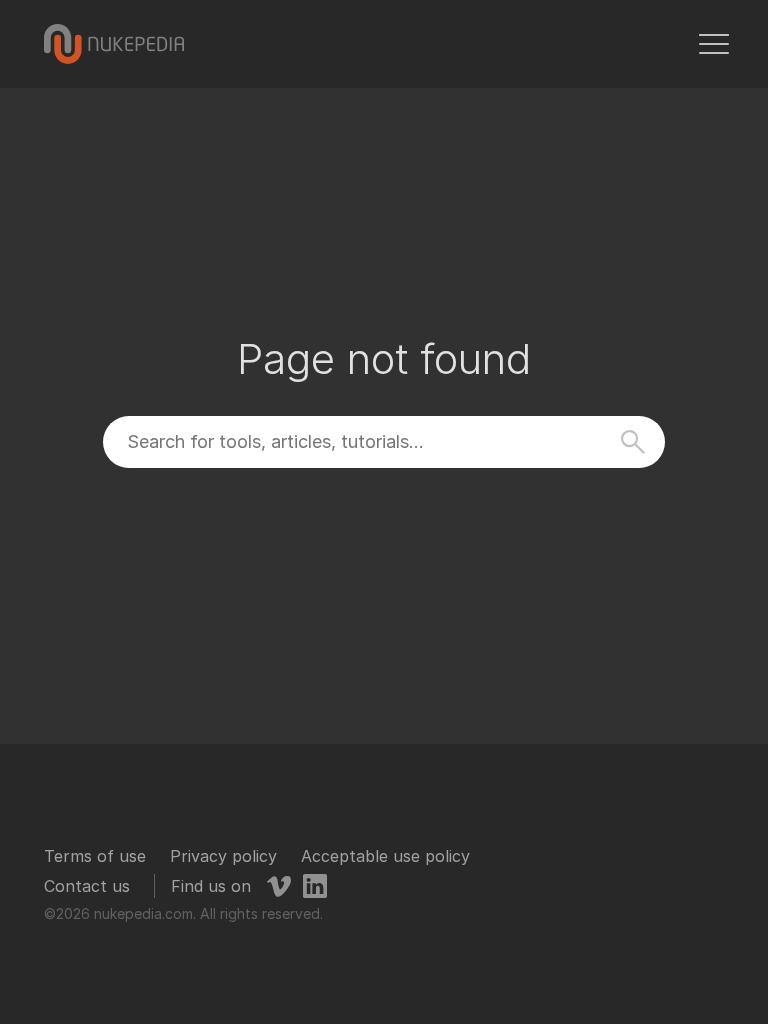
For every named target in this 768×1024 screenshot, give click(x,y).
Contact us (87, 886)
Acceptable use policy (385, 856)
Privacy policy (223, 856)
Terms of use (95, 856)
